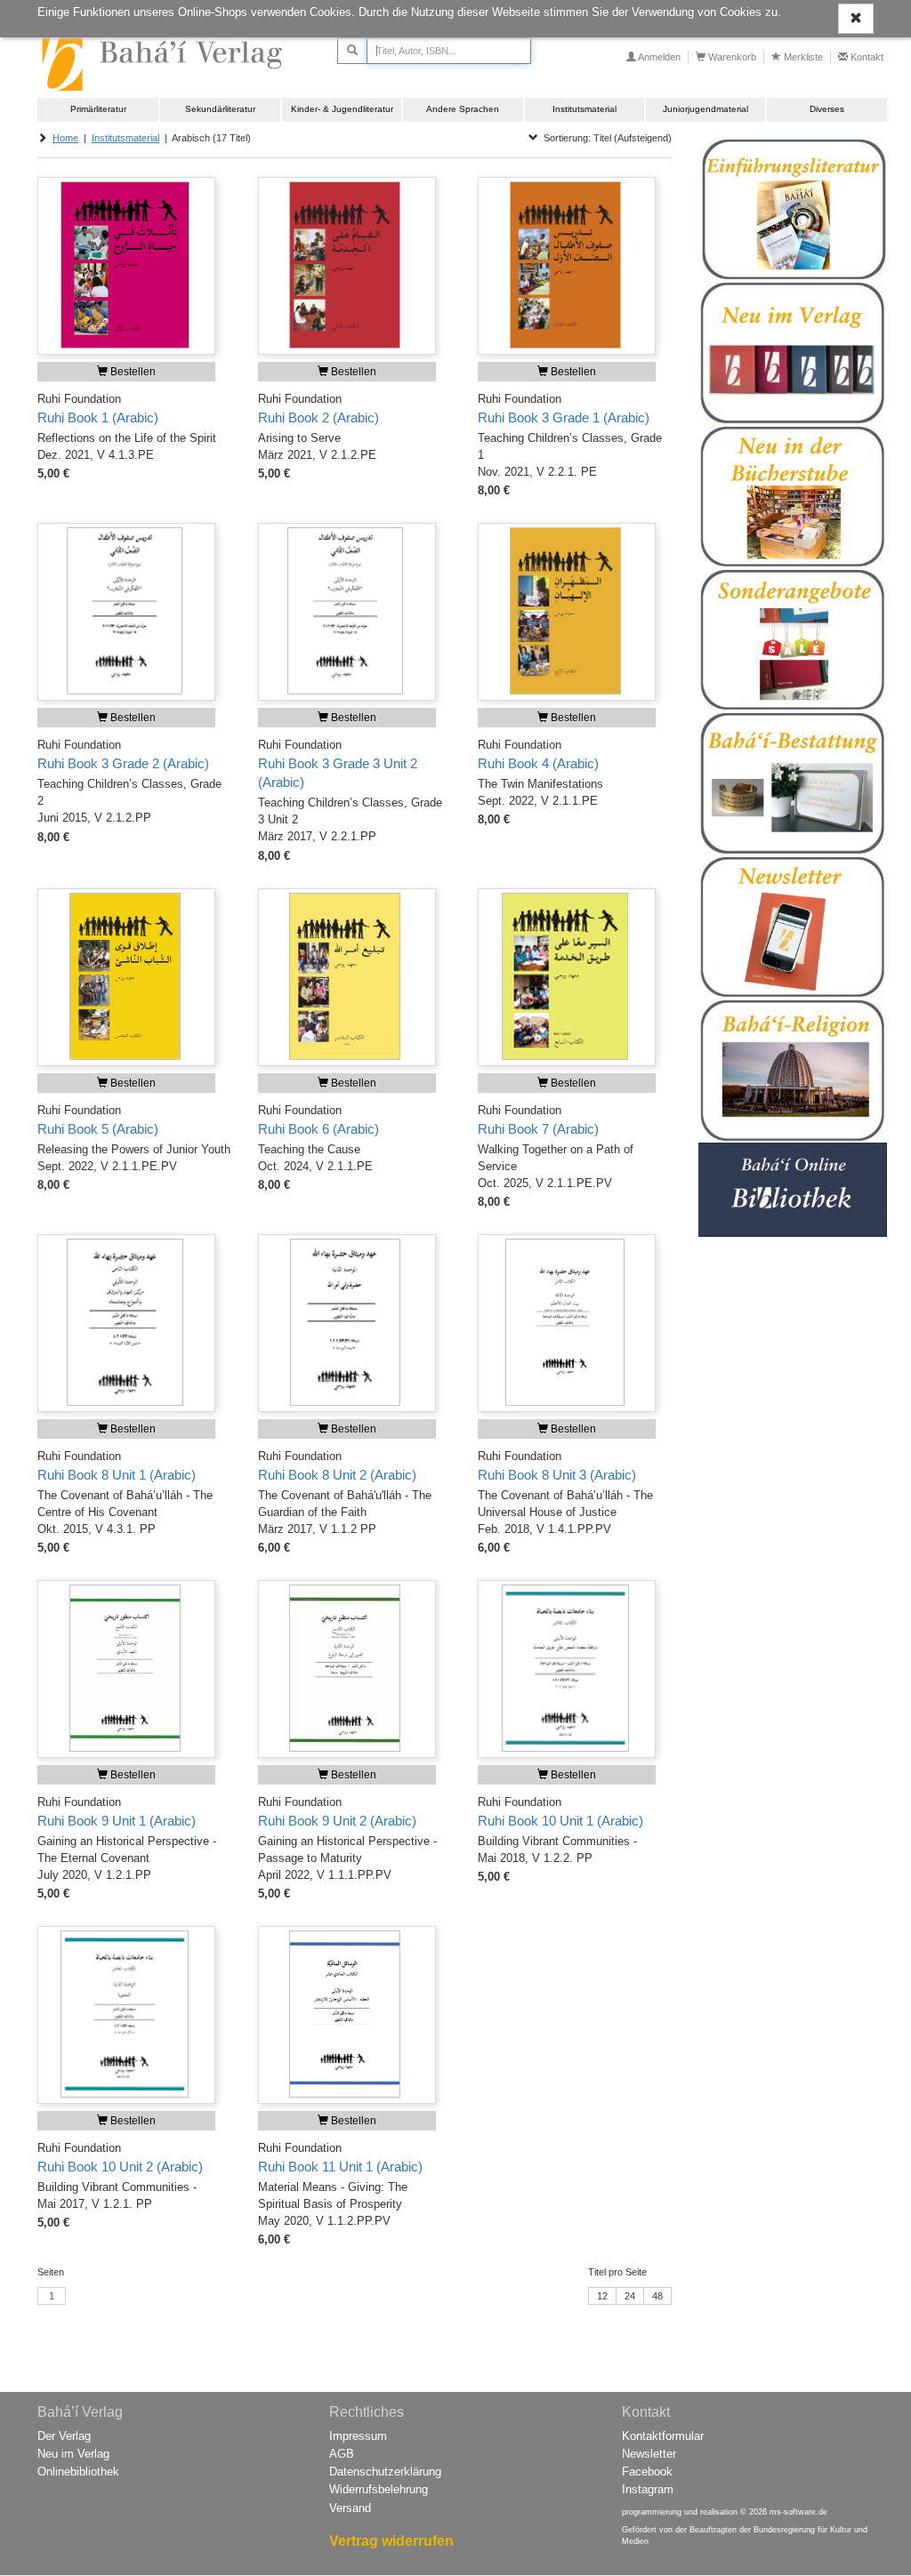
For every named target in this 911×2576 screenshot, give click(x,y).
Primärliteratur (98, 109)
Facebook (647, 2472)
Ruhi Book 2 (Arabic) (318, 418)
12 (602, 2296)
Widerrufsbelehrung (379, 2489)
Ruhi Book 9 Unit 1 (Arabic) (117, 1821)
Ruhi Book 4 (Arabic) (538, 764)
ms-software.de (798, 2512)
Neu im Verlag (73, 2454)
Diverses (827, 109)
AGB (342, 2454)
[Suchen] (352, 51)
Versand (350, 2508)
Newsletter (649, 2454)
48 (657, 2296)
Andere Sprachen (463, 109)
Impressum (358, 2436)
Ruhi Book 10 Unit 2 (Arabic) (120, 2167)
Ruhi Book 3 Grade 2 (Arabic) (123, 764)
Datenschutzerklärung (385, 2472)
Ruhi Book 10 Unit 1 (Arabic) (560, 1821)
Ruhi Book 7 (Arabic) (538, 1129)
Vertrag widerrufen (391, 2541)
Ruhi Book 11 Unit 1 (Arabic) (340, 2167)
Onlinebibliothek (78, 2472)
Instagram (648, 2489)
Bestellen (132, 372)
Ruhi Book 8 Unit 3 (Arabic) (557, 1475)
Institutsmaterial (584, 109)
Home (65, 138)
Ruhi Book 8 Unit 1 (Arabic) (117, 1475)
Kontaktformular (663, 2436)
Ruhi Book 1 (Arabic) (98, 418)
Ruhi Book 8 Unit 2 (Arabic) (337, 1475)
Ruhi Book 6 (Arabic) (318, 1129)
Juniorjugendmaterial (705, 109)
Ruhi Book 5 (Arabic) (98, 1129)
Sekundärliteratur (220, 109)
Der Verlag (64, 2436)
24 (630, 2296)
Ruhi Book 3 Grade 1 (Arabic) (564, 418)
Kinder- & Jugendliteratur (342, 109)
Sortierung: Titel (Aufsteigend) (605, 138)
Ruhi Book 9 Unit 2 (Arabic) (337, 1821)
